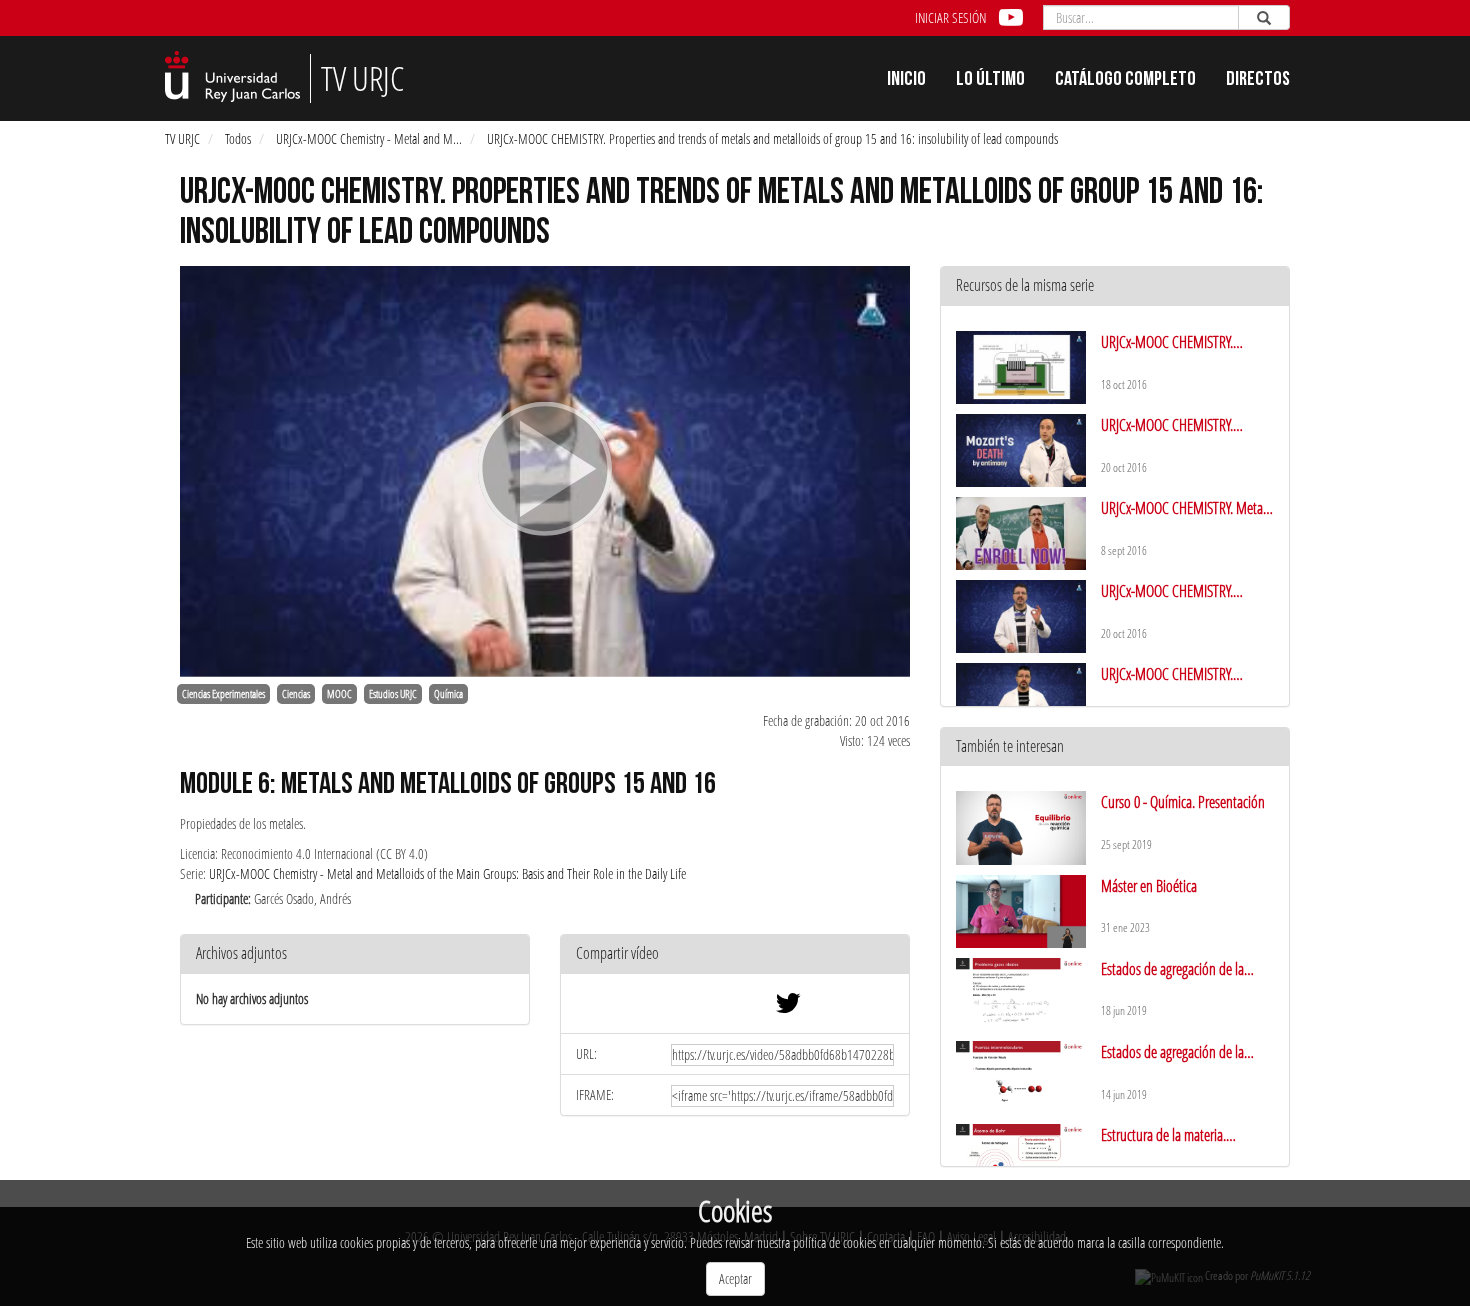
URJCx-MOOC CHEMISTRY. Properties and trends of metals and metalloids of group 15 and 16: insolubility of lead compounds (772, 138)
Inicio (906, 81)
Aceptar (735, 1278)
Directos (1258, 81)
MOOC (339, 694)
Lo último (990, 81)
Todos (238, 138)
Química (448, 694)
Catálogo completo (1125, 81)
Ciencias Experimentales (223, 694)
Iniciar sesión (950, 17)
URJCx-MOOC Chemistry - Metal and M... (369, 138)
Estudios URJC (393, 694)
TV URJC (182, 138)
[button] (735, 954)
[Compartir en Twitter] (788, 1007)
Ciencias (296, 694)
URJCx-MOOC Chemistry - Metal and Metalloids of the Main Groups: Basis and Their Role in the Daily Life (447, 873)
